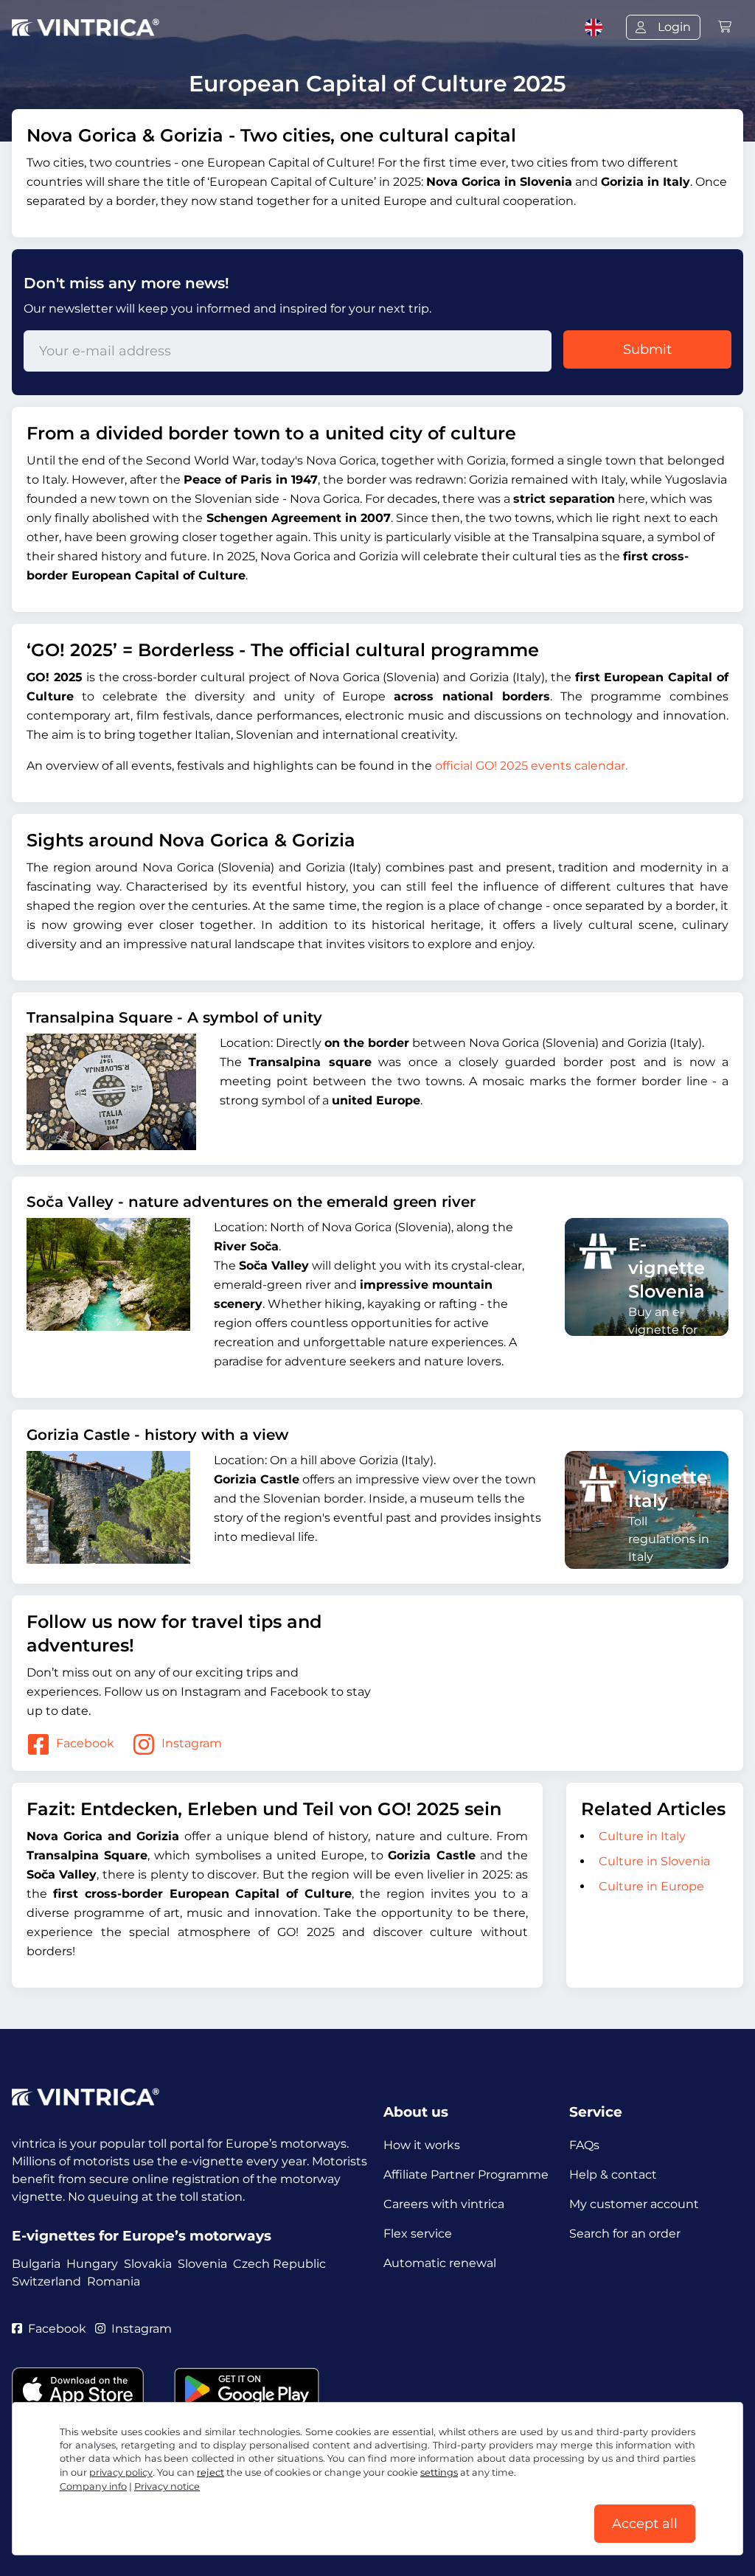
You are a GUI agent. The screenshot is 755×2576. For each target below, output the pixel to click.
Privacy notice (167, 2486)
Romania (114, 2281)
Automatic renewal (440, 2263)
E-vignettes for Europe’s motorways (142, 2236)
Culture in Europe (651, 1886)
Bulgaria (36, 2264)
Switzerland (46, 2281)
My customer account (634, 2204)
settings (439, 2472)
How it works (422, 2145)
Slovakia (148, 2264)
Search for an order (625, 2234)
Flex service (418, 2234)
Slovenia (202, 2264)
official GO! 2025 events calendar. (531, 766)
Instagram (192, 1743)
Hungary (92, 2264)
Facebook (85, 1743)
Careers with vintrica (444, 2204)
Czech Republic (279, 2264)
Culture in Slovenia (654, 1861)
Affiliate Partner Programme (466, 2175)
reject (211, 2472)
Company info (93, 2486)
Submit (647, 349)
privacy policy (121, 2472)
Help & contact (613, 2175)
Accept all (645, 2524)
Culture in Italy (642, 1836)
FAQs (584, 2145)
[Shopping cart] (725, 27)
